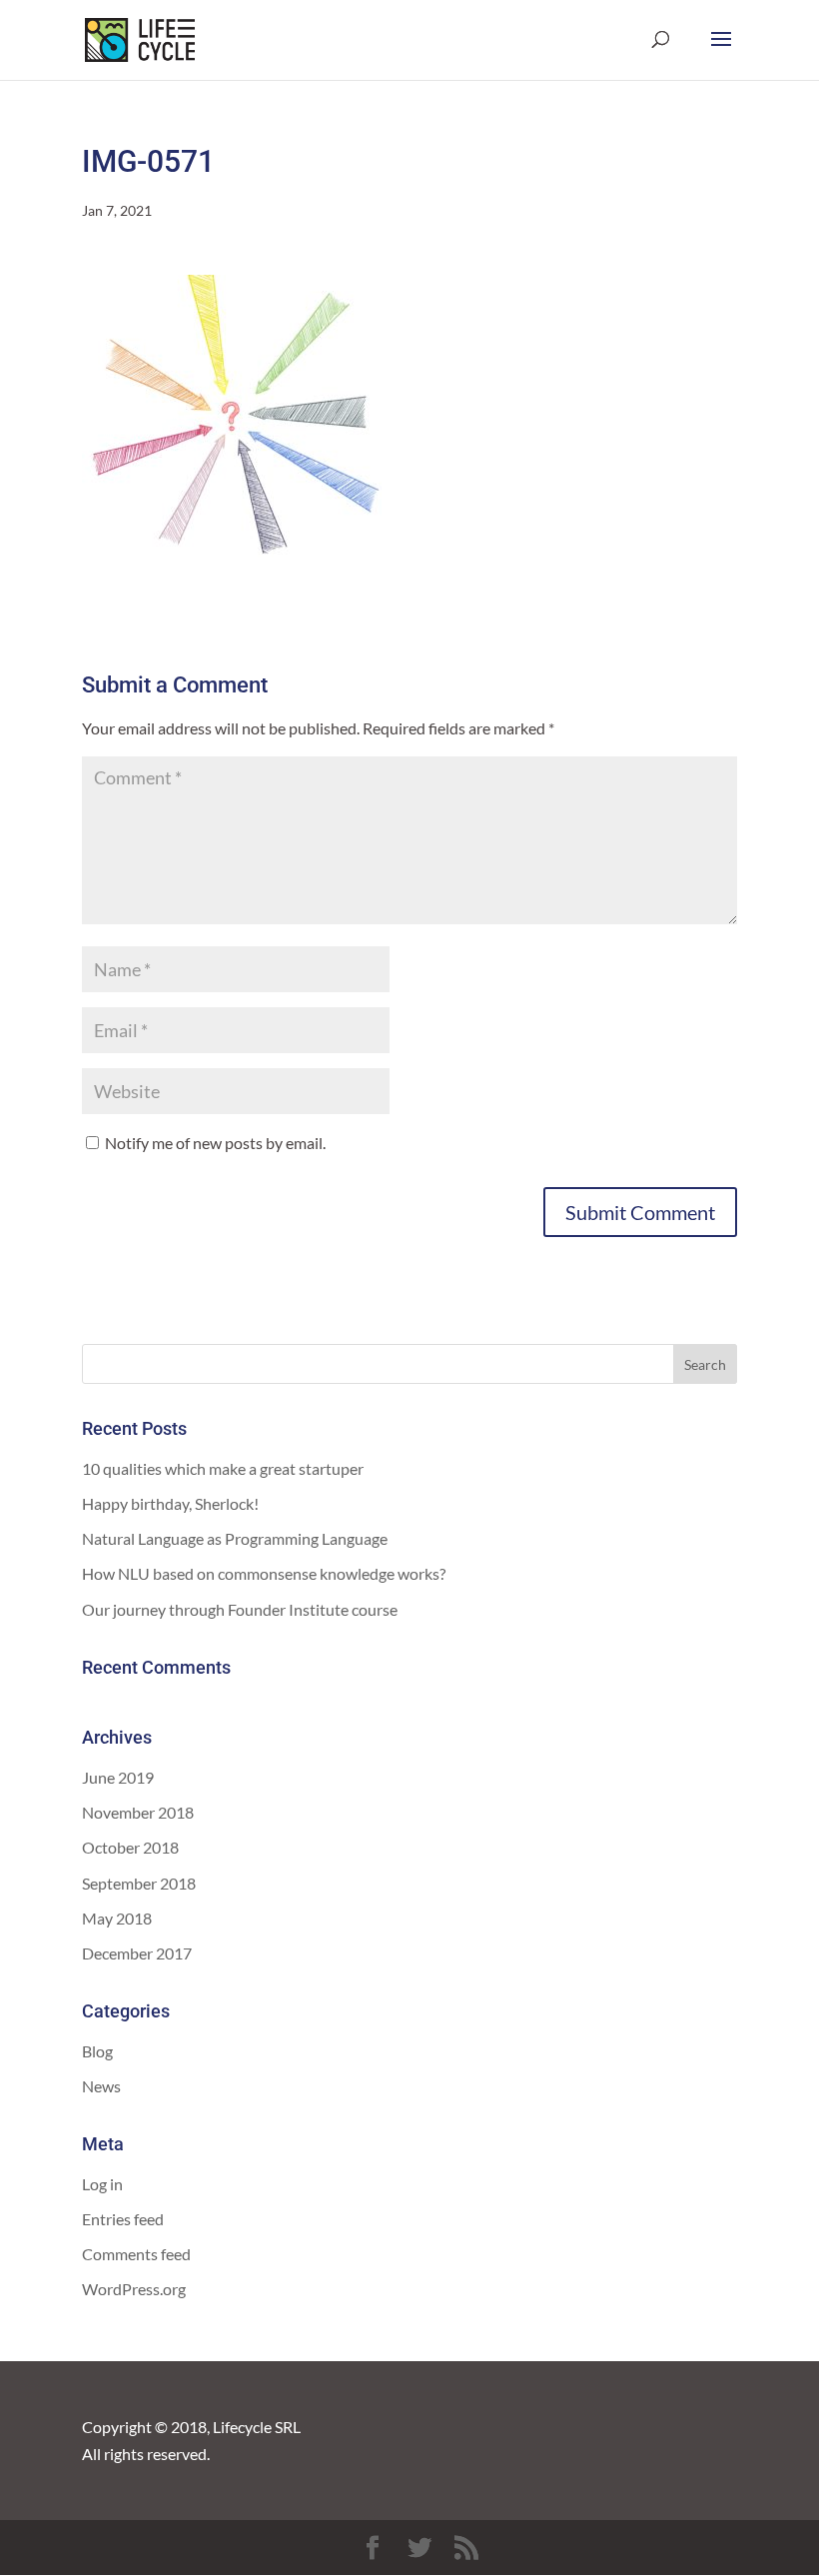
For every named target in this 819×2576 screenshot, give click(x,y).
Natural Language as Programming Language (235, 1538)
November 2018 (138, 1812)
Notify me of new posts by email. (215, 1143)
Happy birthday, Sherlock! (170, 1503)
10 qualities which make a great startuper (223, 1468)
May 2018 (117, 1918)
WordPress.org (134, 2289)
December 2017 (137, 1953)
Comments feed (136, 2254)
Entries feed (123, 2219)
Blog (97, 2051)
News (101, 2086)
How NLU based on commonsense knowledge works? (264, 1573)
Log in (102, 2184)
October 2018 (130, 1847)
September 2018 (139, 1883)
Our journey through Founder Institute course (240, 1609)
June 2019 (118, 1777)
